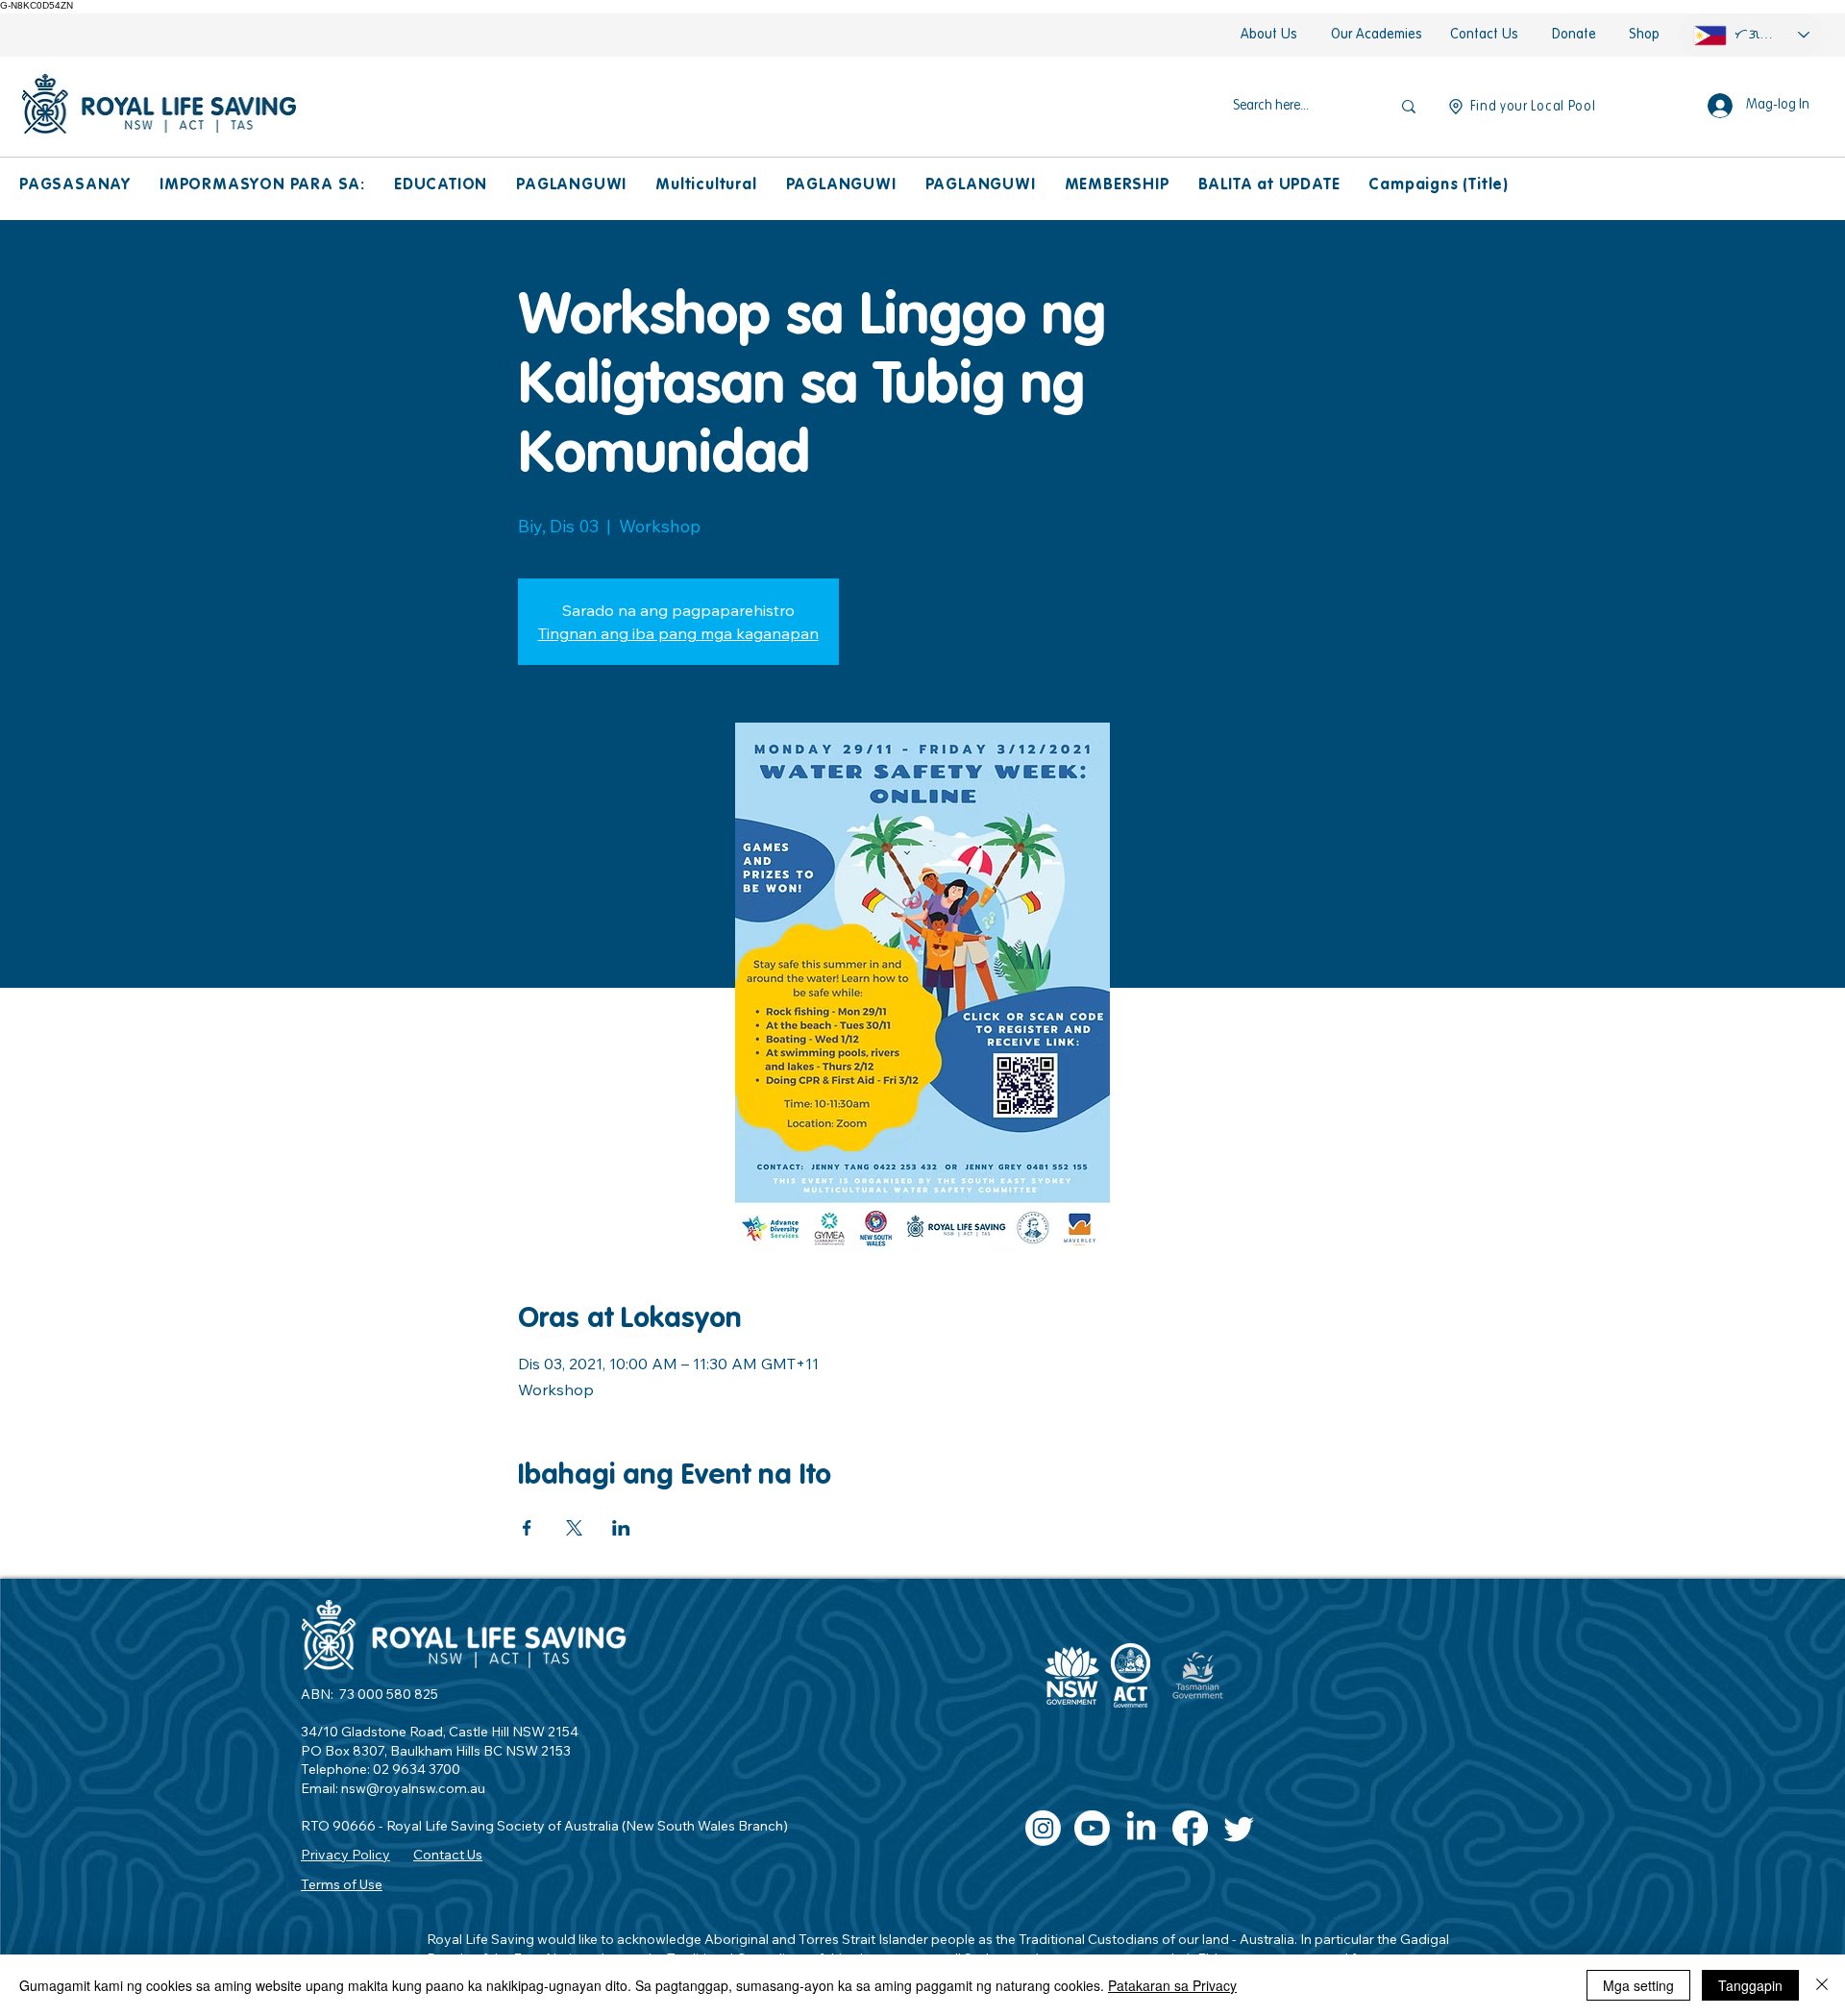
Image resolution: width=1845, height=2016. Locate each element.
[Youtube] (1092, 1828)
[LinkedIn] (1141, 1828)
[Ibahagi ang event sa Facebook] (527, 1528)
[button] (75, 186)
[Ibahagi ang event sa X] (574, 1528)
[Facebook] (1190, 1828)
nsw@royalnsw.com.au (413, 1788)
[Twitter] (1239, 1828)
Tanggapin (1750, 1985)
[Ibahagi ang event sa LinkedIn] (621, 1528)
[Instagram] (1043, 1828)
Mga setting (1638, 1985)
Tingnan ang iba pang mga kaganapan (678, 633)
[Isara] (1822, 1985)
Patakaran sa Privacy (1172, 1985)
